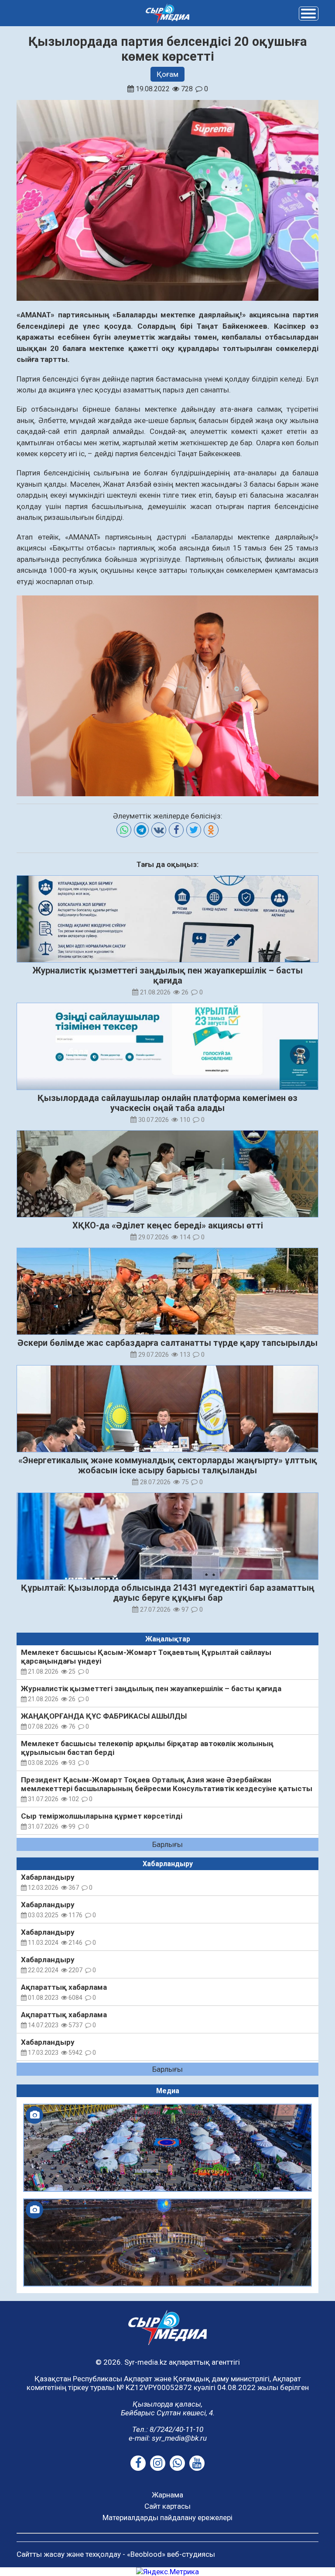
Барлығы (167, 1844)
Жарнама (167, 2495)
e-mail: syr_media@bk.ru (168, 2438)
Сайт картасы (167, 2506)
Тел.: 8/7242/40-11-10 (168, 2429)
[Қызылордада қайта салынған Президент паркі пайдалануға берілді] (167, 2242)
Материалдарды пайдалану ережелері (167, 2518)
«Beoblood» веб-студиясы (171, 2554)
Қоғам (167, 74)
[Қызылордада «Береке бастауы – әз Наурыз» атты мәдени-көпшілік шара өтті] (167, 2148)
